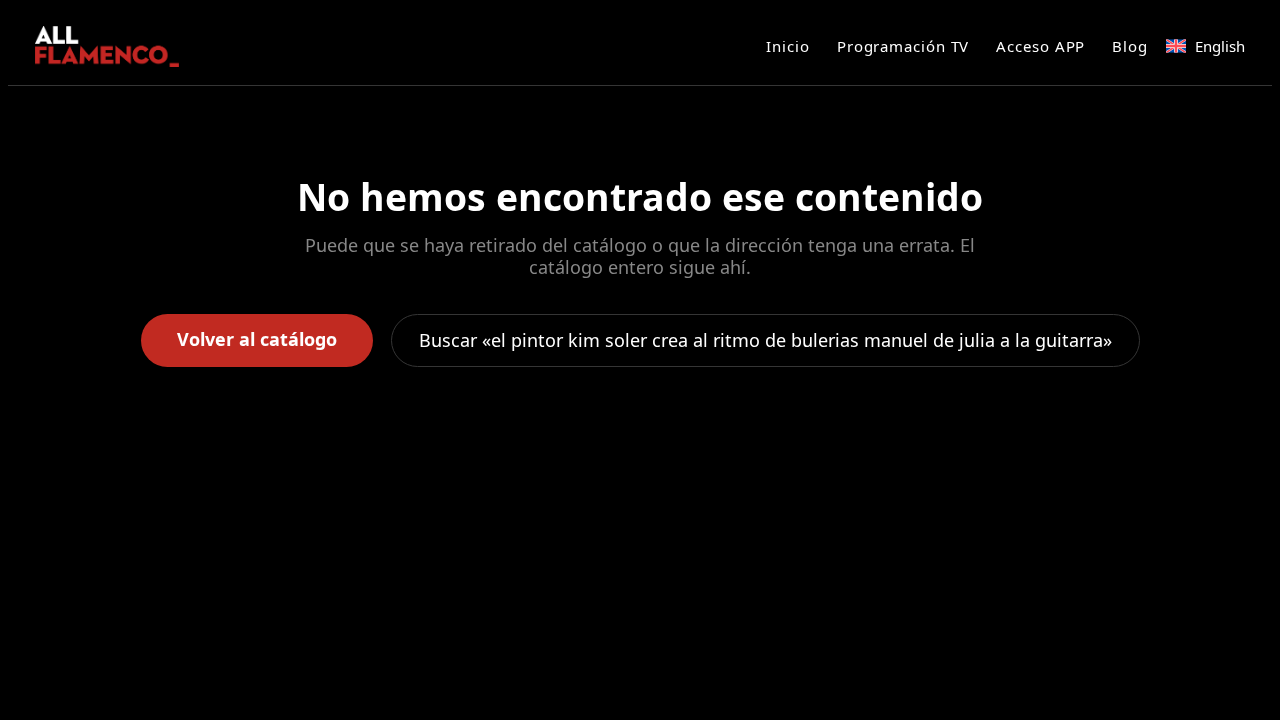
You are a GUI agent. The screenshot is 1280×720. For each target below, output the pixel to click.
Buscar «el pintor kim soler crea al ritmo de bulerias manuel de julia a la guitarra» (765, 340)
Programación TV (903, 46)
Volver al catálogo (257, 339)
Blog (1130, 46)
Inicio (787, 46)
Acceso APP (1040, 46)
